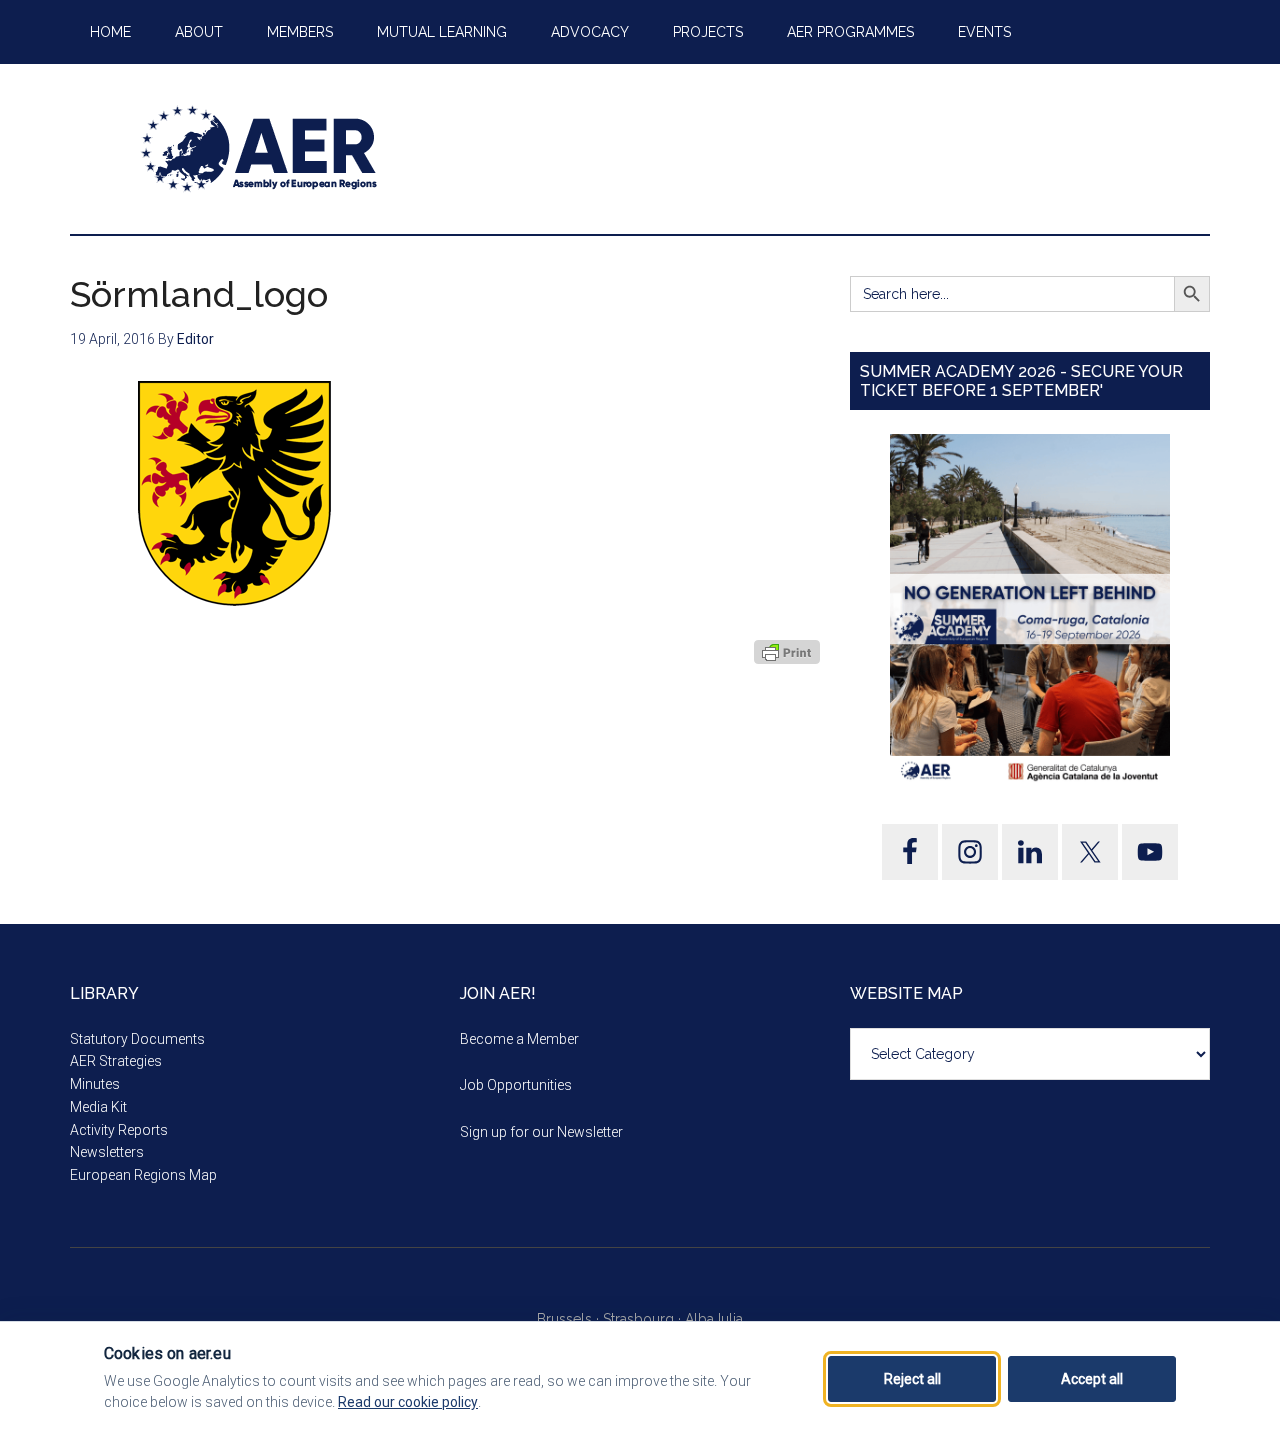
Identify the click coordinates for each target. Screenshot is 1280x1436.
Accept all (1092, 1379)
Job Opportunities (516, 1085)
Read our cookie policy (408, 1402)
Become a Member (519, 1039)
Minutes (95, 1084)
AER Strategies (116, 1061)
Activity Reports (119, 1130)
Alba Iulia (714, 1319)
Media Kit (98, 1107)
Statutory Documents (137, 1039)
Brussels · (570, 1319)
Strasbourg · (644, 1319)
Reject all (912, 1379)
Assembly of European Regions (260, 149)
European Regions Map (143, 1175)
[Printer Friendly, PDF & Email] (787, 652)
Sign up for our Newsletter (541, 1132)
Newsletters (107, 1152)
